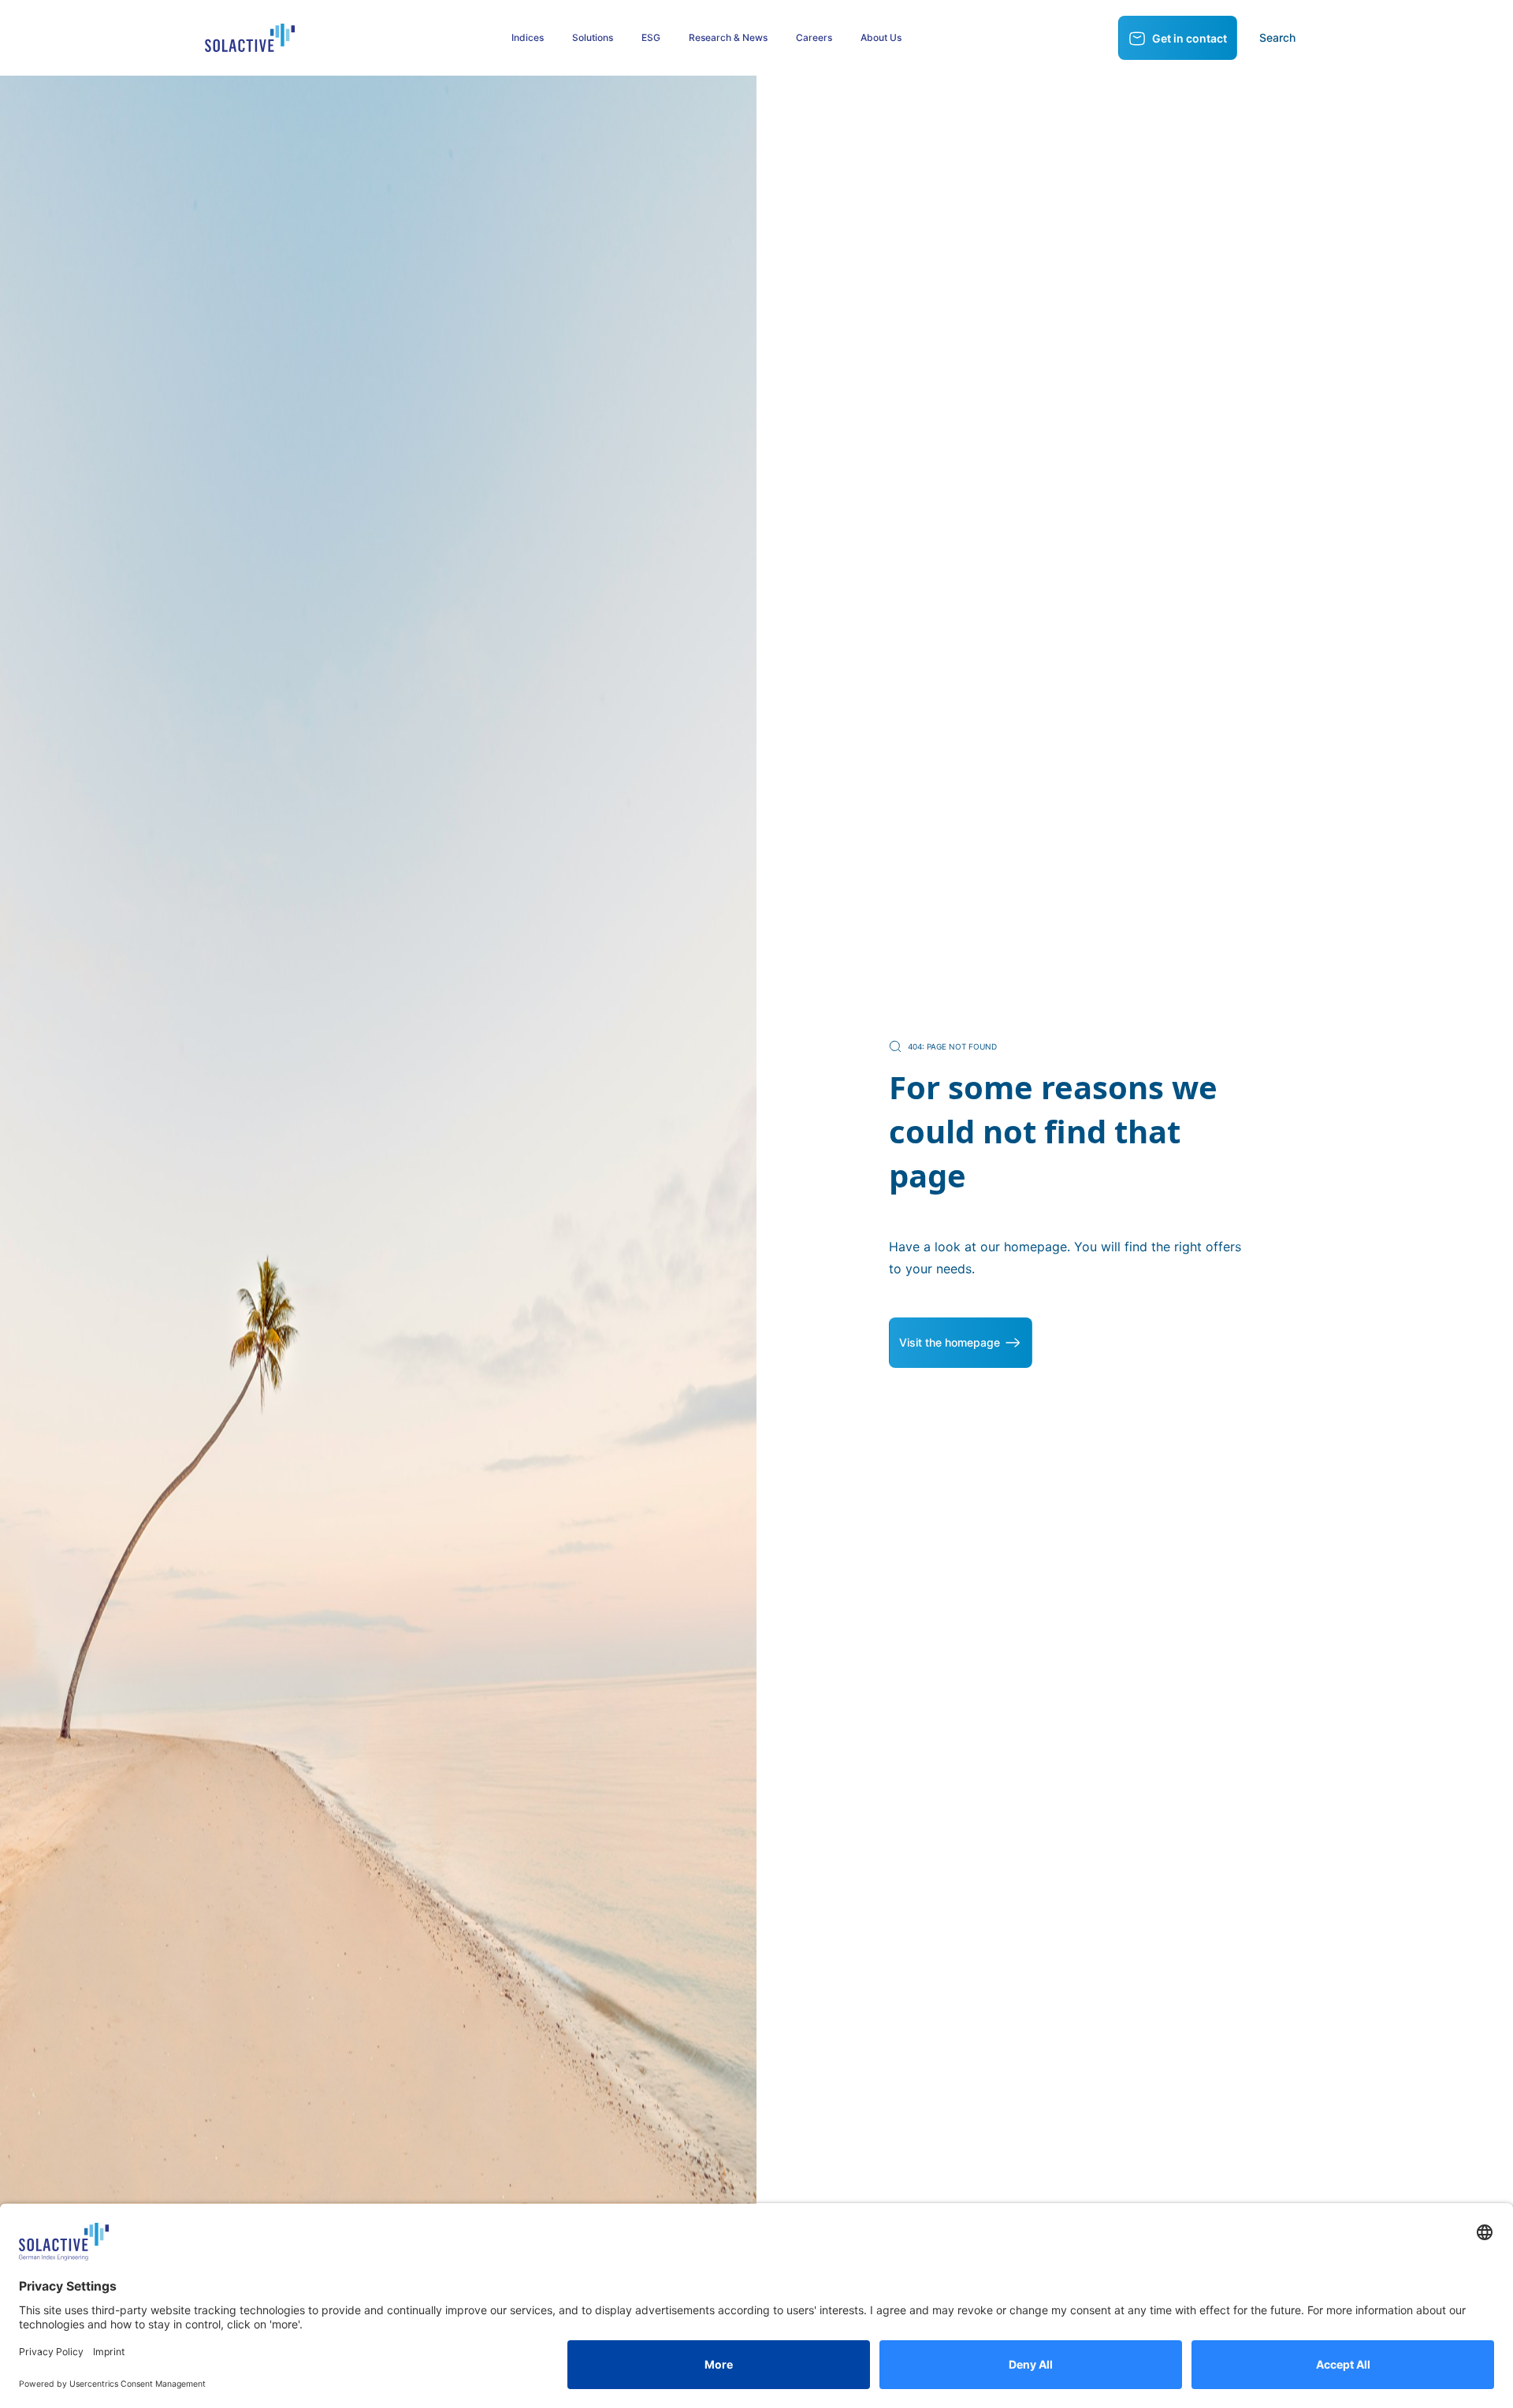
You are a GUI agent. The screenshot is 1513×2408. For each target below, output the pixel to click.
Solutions (593, 37)
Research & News (728, 37)
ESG (651, 37)
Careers (814, 37)
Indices (528, 37)
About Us (881, 37)
